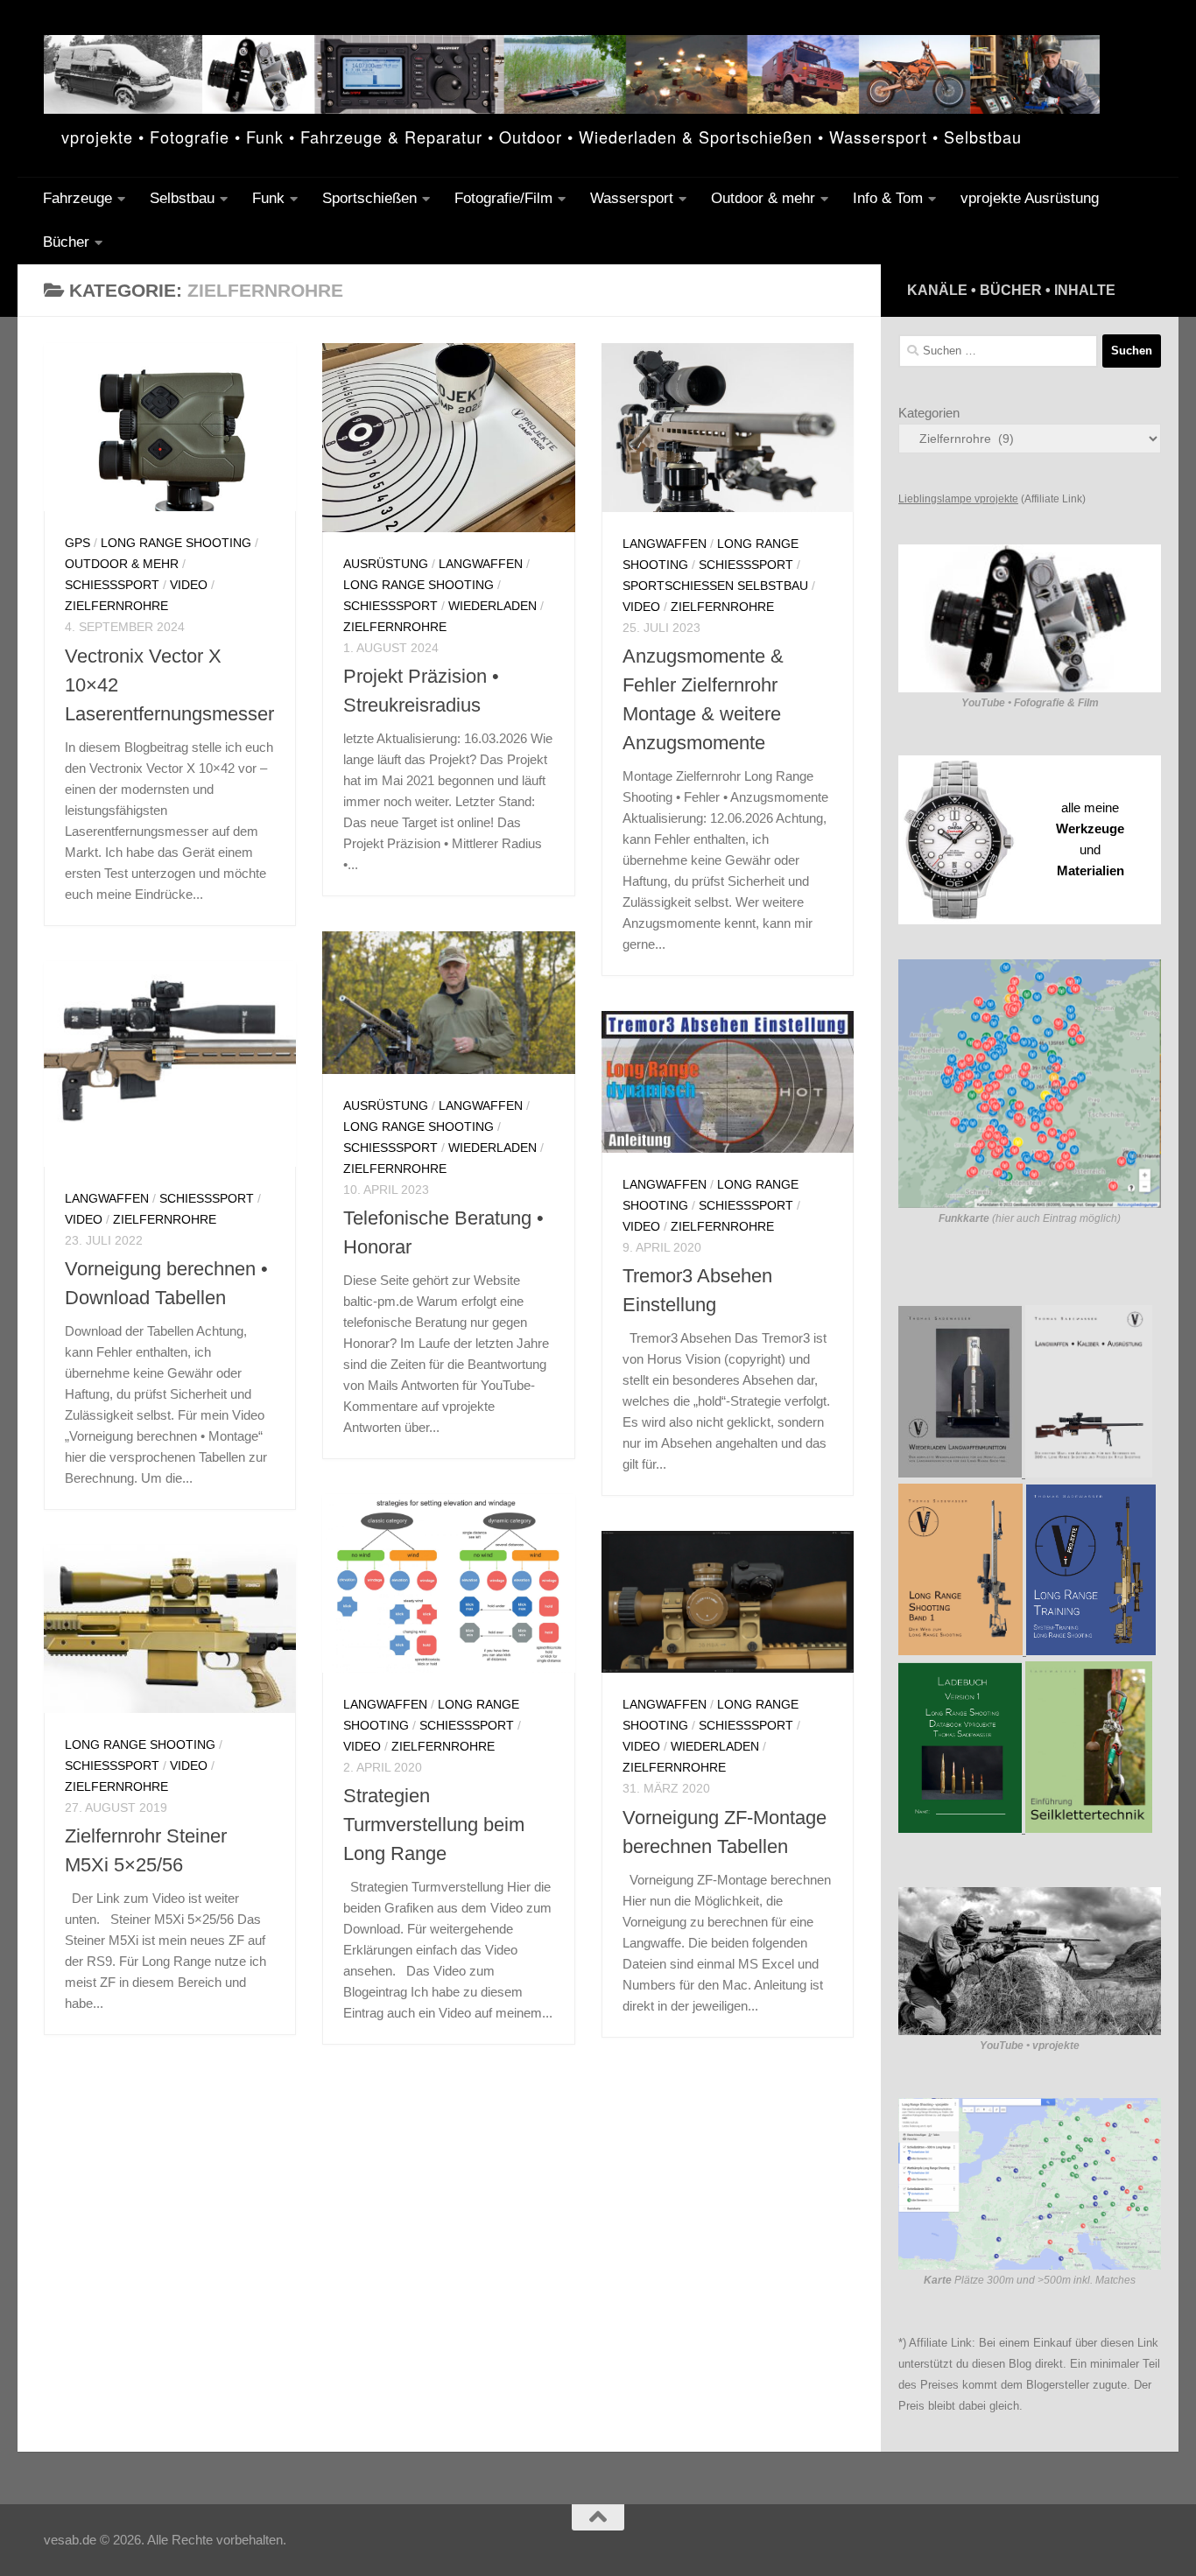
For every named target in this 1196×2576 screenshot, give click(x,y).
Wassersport (632, 198)
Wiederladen (492, 606)
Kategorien (929, 413)
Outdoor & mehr (763, 198)
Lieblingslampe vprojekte (958, 499)
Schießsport (112, 585)
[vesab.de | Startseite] (572, 74)
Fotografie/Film (503, 198)
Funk (268, 198)
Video (189, 585)
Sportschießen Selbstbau (715, 586)
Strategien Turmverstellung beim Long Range (434, 1825)
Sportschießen (369, 198)
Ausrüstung (386, 564)
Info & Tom (888, 198)
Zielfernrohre (116, 606)
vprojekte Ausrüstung (1030, 198)
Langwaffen (481, 564)
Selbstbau (182, 198)
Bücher (66, 242)
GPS (77, 543)
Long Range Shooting (176, 543)
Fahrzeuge (77, 198)
